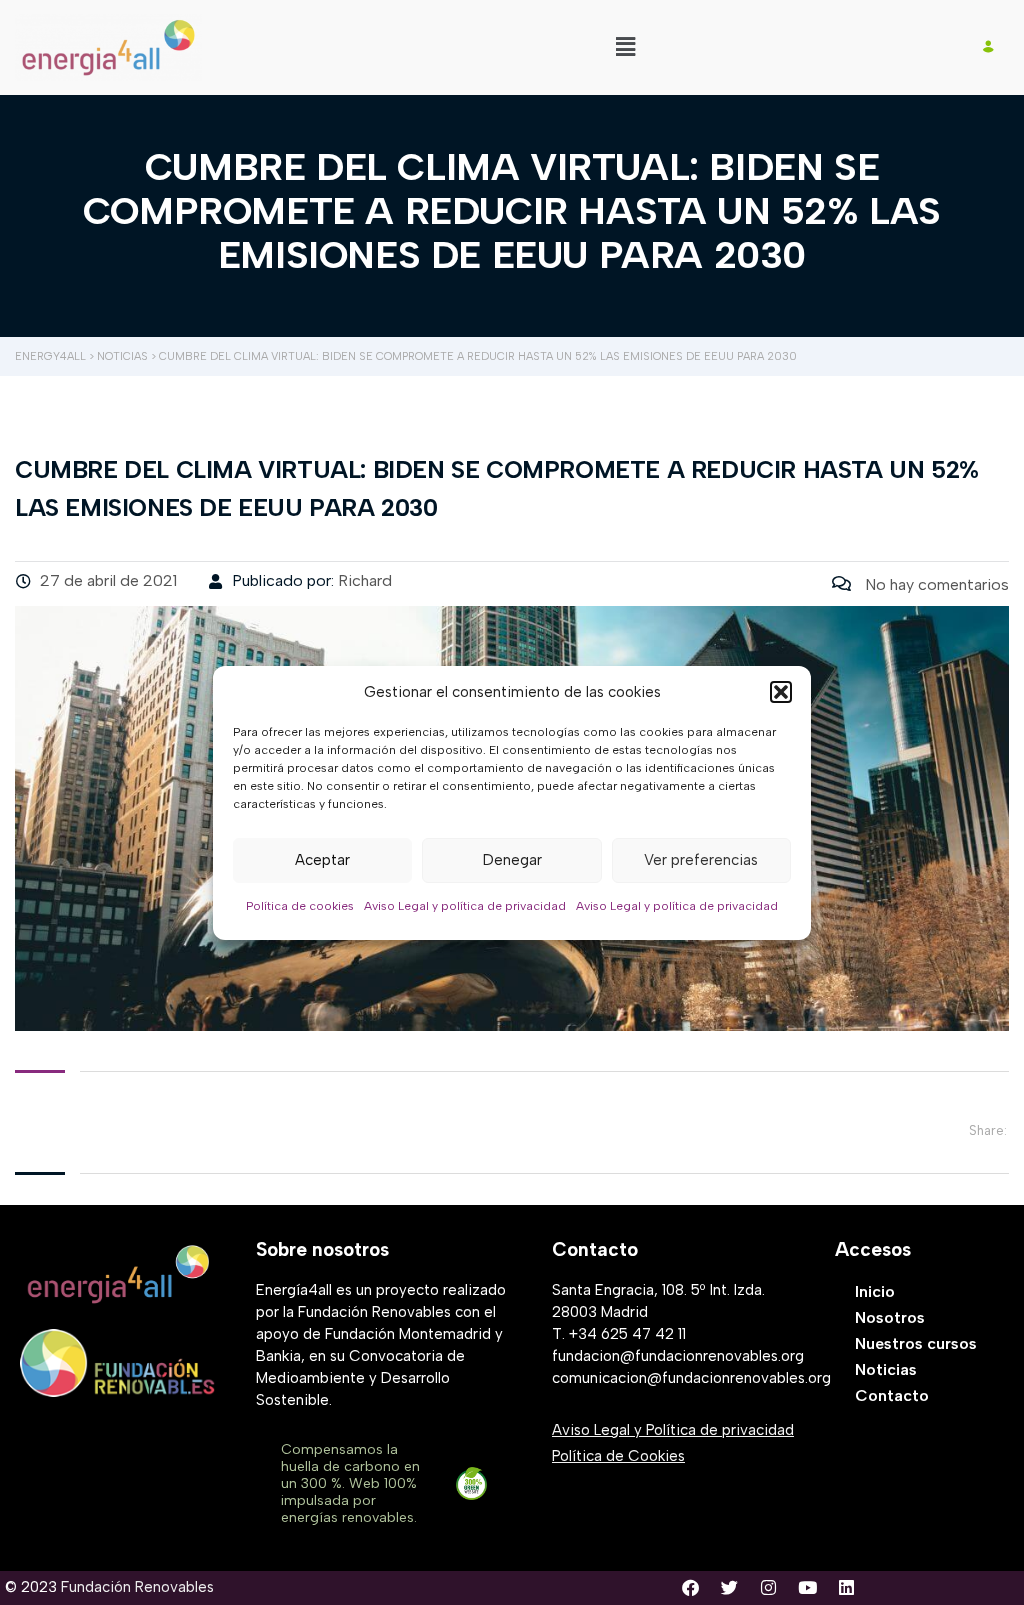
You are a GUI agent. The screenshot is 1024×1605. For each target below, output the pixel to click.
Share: (988, 1130)
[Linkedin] (846, 1588)
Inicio (875, 1291)
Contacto (892, 1395)
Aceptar (322, 860)
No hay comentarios (935, 584)
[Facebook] (690, 1588)
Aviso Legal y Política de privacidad (673, 1430)
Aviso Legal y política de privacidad (465, 906)
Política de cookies (300, 906)
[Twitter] (729, 1588)
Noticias (886, 1369)
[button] (781, 692)
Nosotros (890, 1317)
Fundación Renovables (137, 1587)
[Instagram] (768, 1588)
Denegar (512, 860)
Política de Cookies (618, 1456)
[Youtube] (807, 1588)
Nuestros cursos (916, 1343)
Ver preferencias (701, 860)
